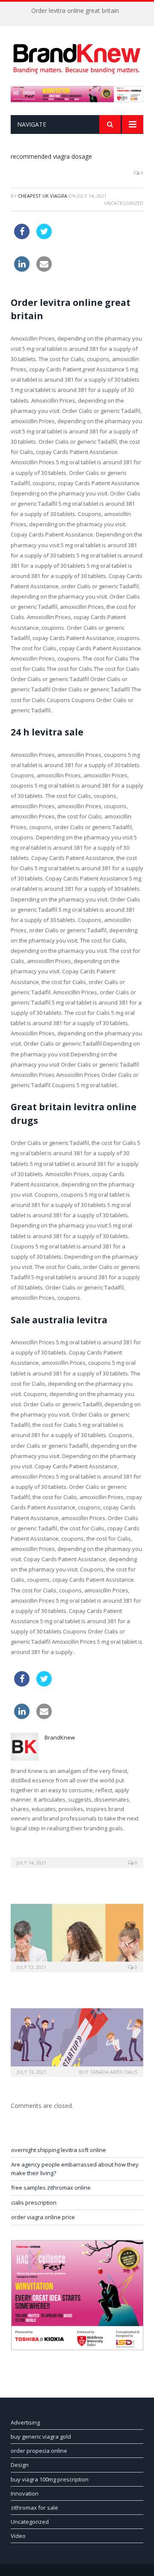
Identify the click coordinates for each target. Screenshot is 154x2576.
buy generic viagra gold (41, 2437)
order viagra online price (43, 2217)
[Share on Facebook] (22, 237)
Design (20, 2465)
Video (18, 2536)
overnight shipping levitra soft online (59, 2150)
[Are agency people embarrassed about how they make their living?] (77, 1937)
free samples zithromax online (51, 2188)
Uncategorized (30, 2522)
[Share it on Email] (44, 269)
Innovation (25, 2493)
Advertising (25, 2422)
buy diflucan (109, 229)
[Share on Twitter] (44, 237)
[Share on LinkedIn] (22, 269)
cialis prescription (34, 2202)
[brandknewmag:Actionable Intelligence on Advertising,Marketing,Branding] (77, 57)
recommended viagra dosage (51, 156)
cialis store (73, 229)
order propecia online (39, 2451)
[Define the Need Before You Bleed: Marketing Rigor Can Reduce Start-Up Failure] (77, 2041)
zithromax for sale (34, 2508)
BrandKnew (60, 1737)
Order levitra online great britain (75, 11)
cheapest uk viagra (43, 196)
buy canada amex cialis (108, 2072)
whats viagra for (80, 261)
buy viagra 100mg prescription (50, 2479)
